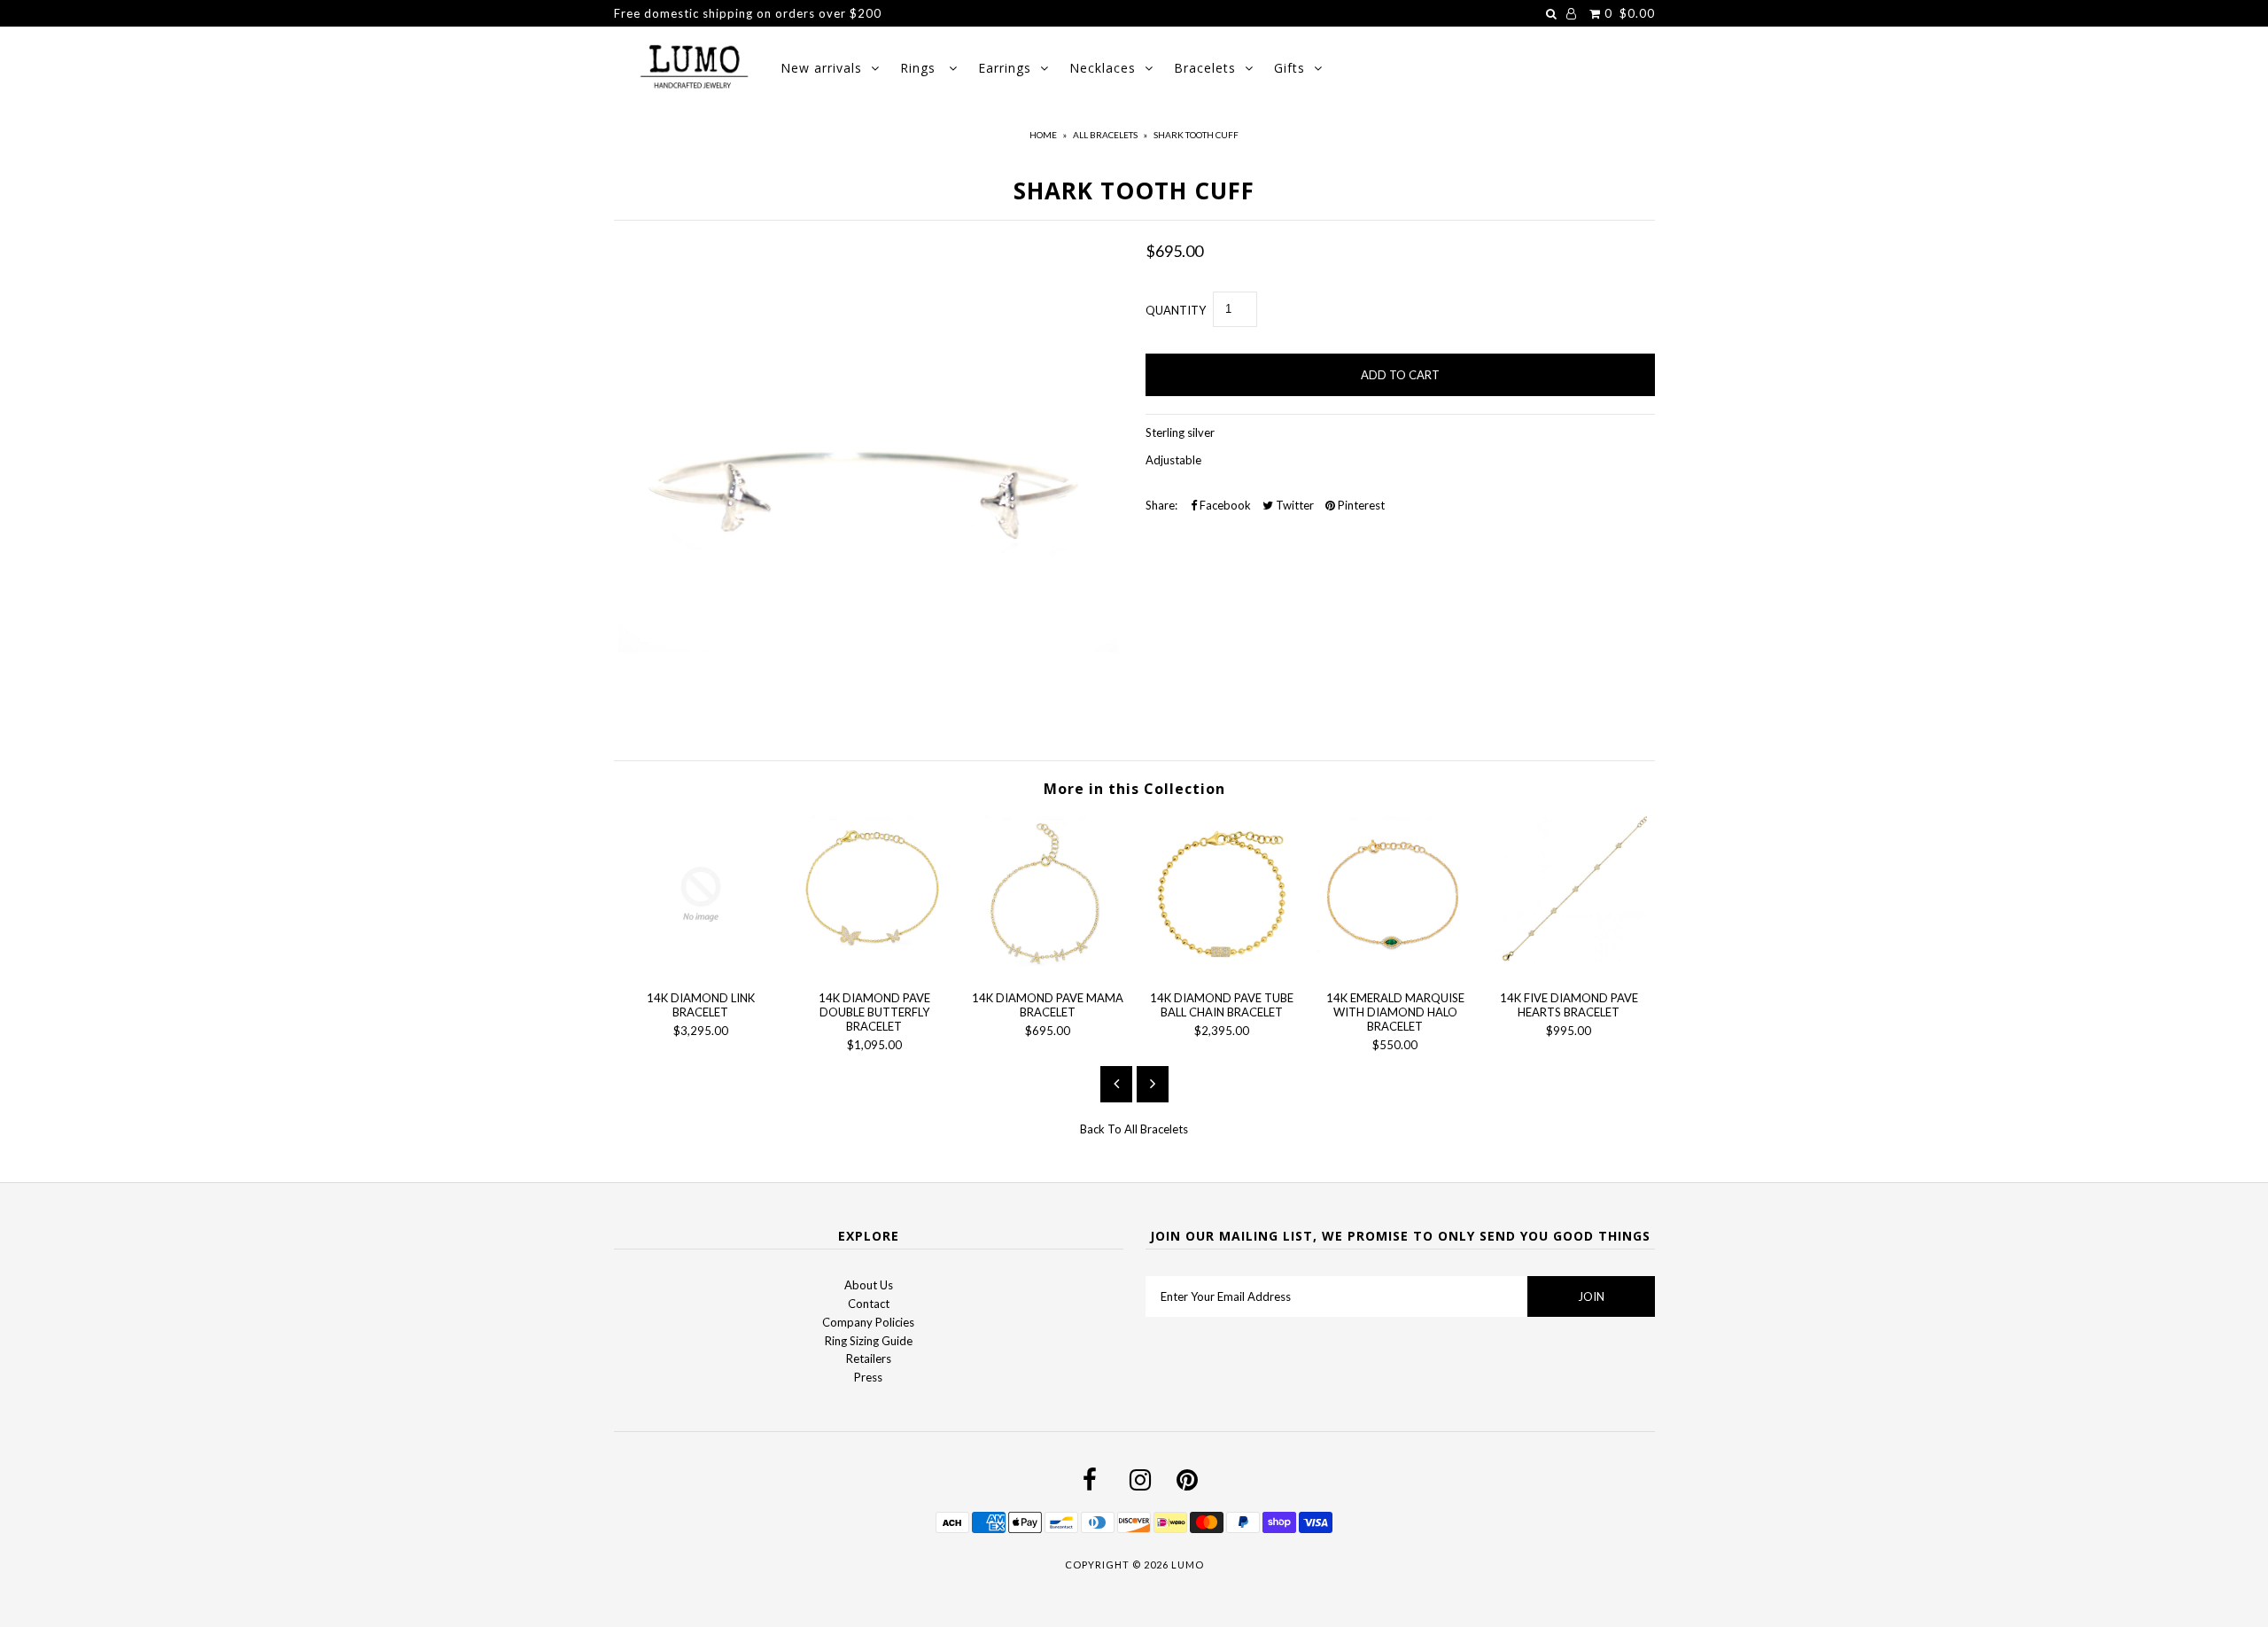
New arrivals (821, 68)
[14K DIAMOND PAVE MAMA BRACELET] (1048, 968)
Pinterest (1360, 505)
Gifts (1289, 68)
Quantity (1176, 310)
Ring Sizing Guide (869, 1341)
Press (868, 1377)
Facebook (1224, 505)
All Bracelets (1105, 135)
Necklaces (1103, 68)
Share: (1161, 505)
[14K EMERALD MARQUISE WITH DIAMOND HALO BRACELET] (1395, 968)
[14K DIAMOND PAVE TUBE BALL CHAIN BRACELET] (1222, 968)
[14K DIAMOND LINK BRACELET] (701, 968)
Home (1043, 135)
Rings (920, 68)
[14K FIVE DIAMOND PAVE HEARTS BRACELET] (1569, 968)
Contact (869, 1304)
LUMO (1188, 1565)
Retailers (869, 1358)
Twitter (1293, 505)
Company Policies (868, 1322)
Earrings (1005, 68)
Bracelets (1205, 68)
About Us (869, 1285)
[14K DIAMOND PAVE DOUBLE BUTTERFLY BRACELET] (874, 968)
